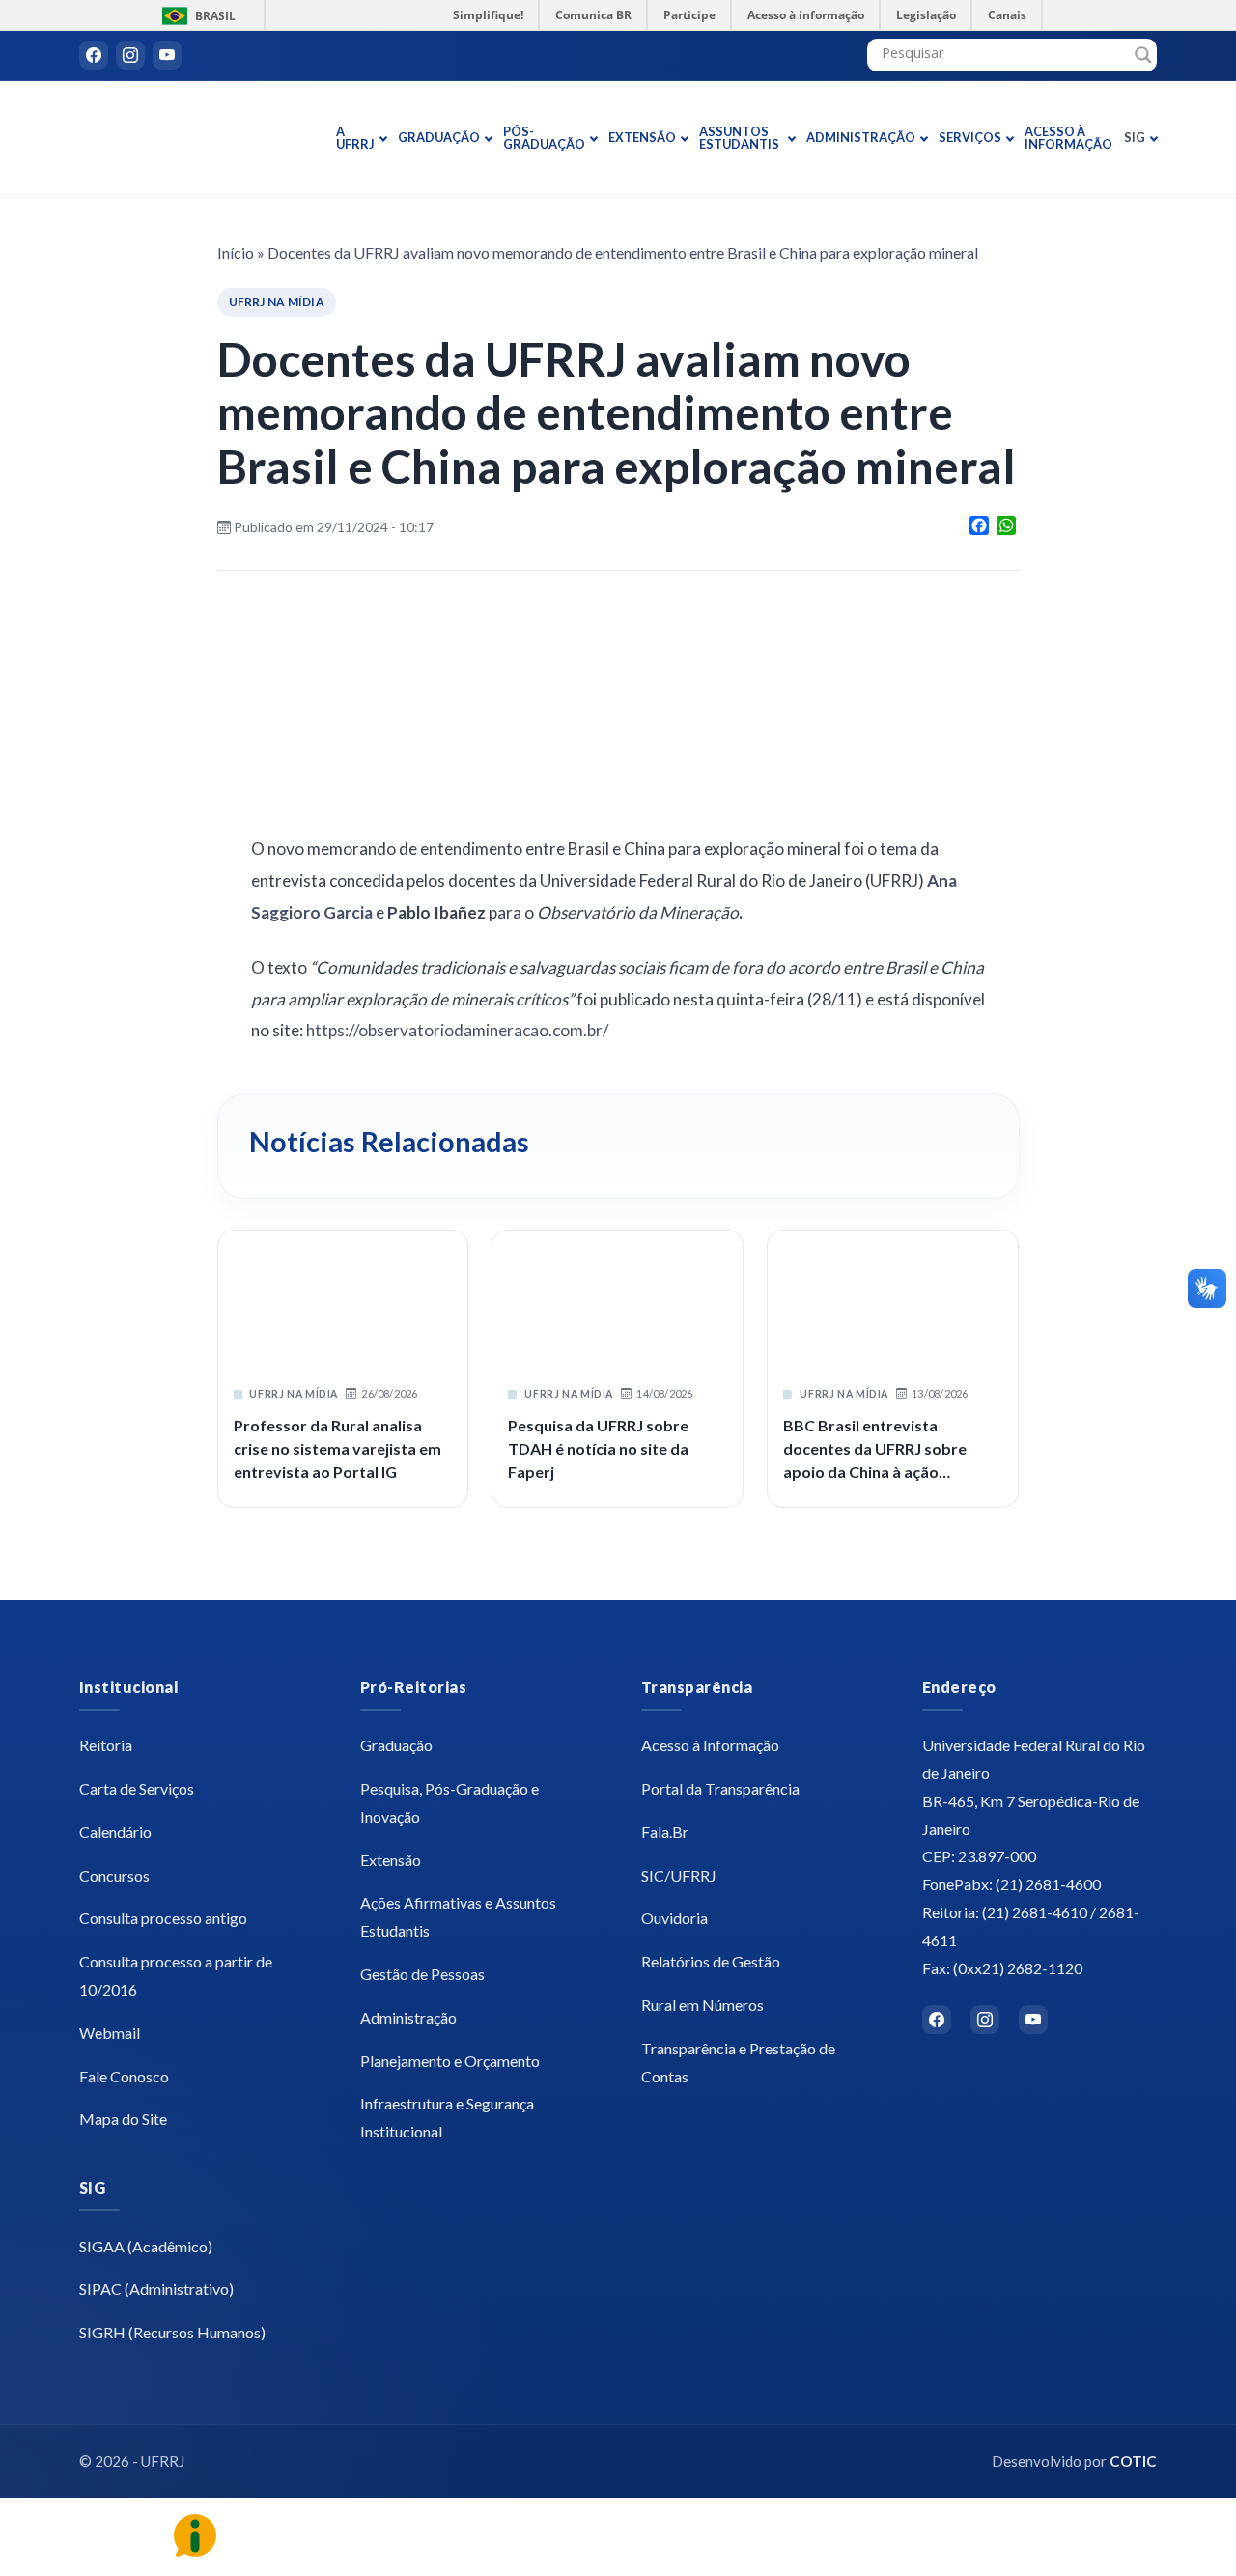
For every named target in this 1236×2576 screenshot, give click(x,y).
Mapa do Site (123, 2119)
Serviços (970, 137)
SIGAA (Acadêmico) (146, 2246)
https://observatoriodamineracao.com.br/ (459, 1030)
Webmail (110, 2033)
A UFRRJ (355, 138)
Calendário (115, 1832)
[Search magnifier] (1143, 55)
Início (236, 253)
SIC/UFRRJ (679, 1875)
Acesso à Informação (1068, 138)
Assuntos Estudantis (739, 138)
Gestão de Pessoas (422, 1974)
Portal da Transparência (720, 1788)
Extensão (642, 137)
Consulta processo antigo (163, 1918)
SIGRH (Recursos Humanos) (172, 2332)
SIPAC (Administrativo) (156, 2289)
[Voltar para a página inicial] (200, 138)
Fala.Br (665, 1832)
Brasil (196, 16)
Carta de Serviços (137, 1788)
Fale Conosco (124, 2076)
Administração (861, 137)
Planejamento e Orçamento (450, 2061)
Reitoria (106, 1745)
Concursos (114, 1875)
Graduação (439, 137)
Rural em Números (702, 2005)
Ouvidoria (674, 1918)
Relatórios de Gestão (711, 1961)
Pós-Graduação (544, 138)
